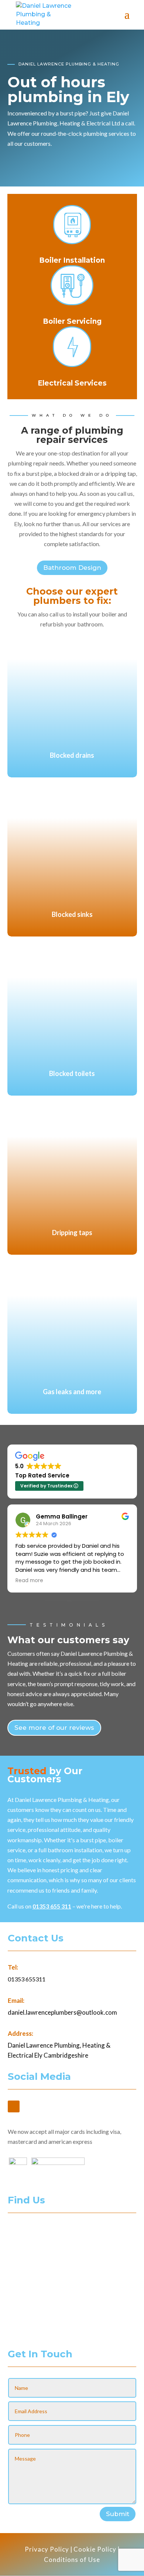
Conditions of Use (72, 2560)
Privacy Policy (47, 2549)
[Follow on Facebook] (14, 2106)
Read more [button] (29, 1581)
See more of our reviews (54, 1728)
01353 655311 (27, 1979)
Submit (118, 2514)
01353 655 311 (52, 1906)
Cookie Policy (95, 2549)
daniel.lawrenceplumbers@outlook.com (62, 2012)
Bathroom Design (72, 568)
